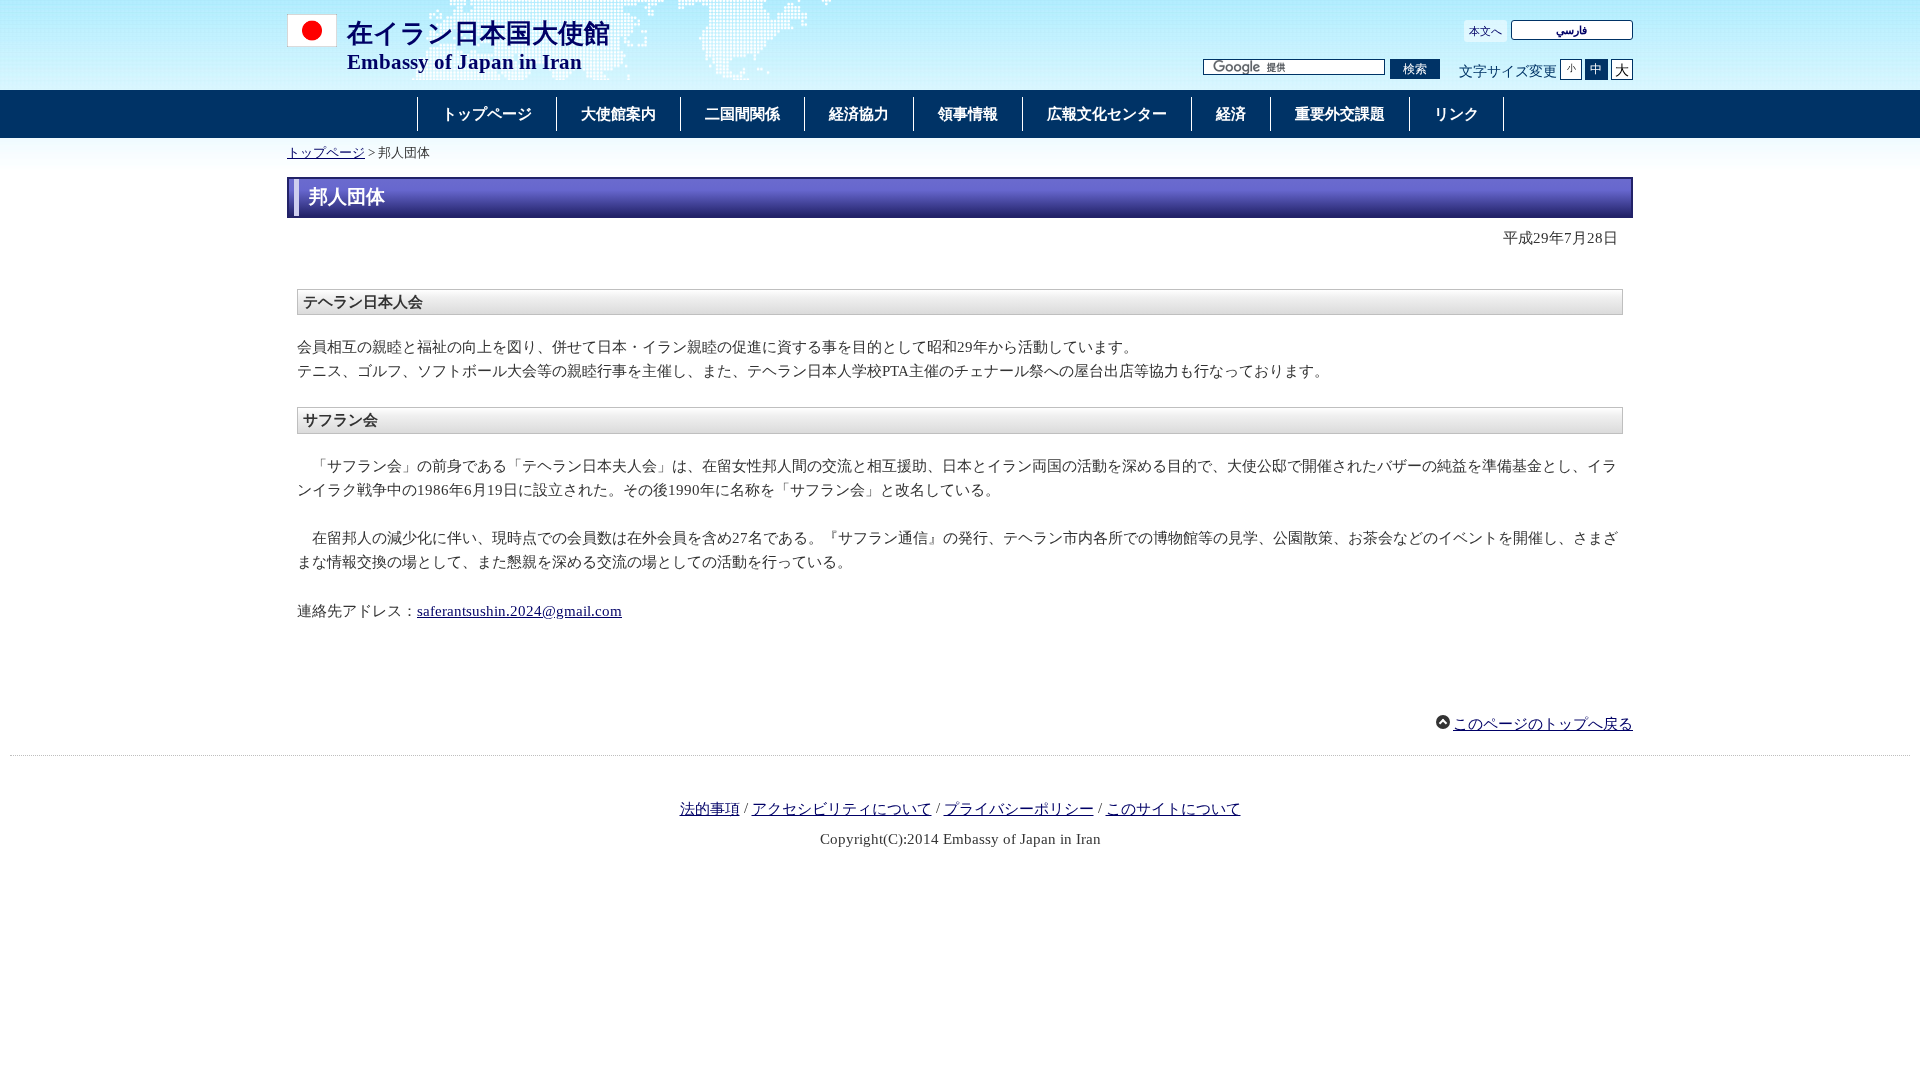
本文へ (1485, 31)
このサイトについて (1173, 809)
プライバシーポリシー (1019, 809)
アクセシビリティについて (842, 809)
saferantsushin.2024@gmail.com (519, 611)
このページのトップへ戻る (1543, 724)
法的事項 (710, 809)
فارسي (1571, 30)
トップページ (326, 153)
